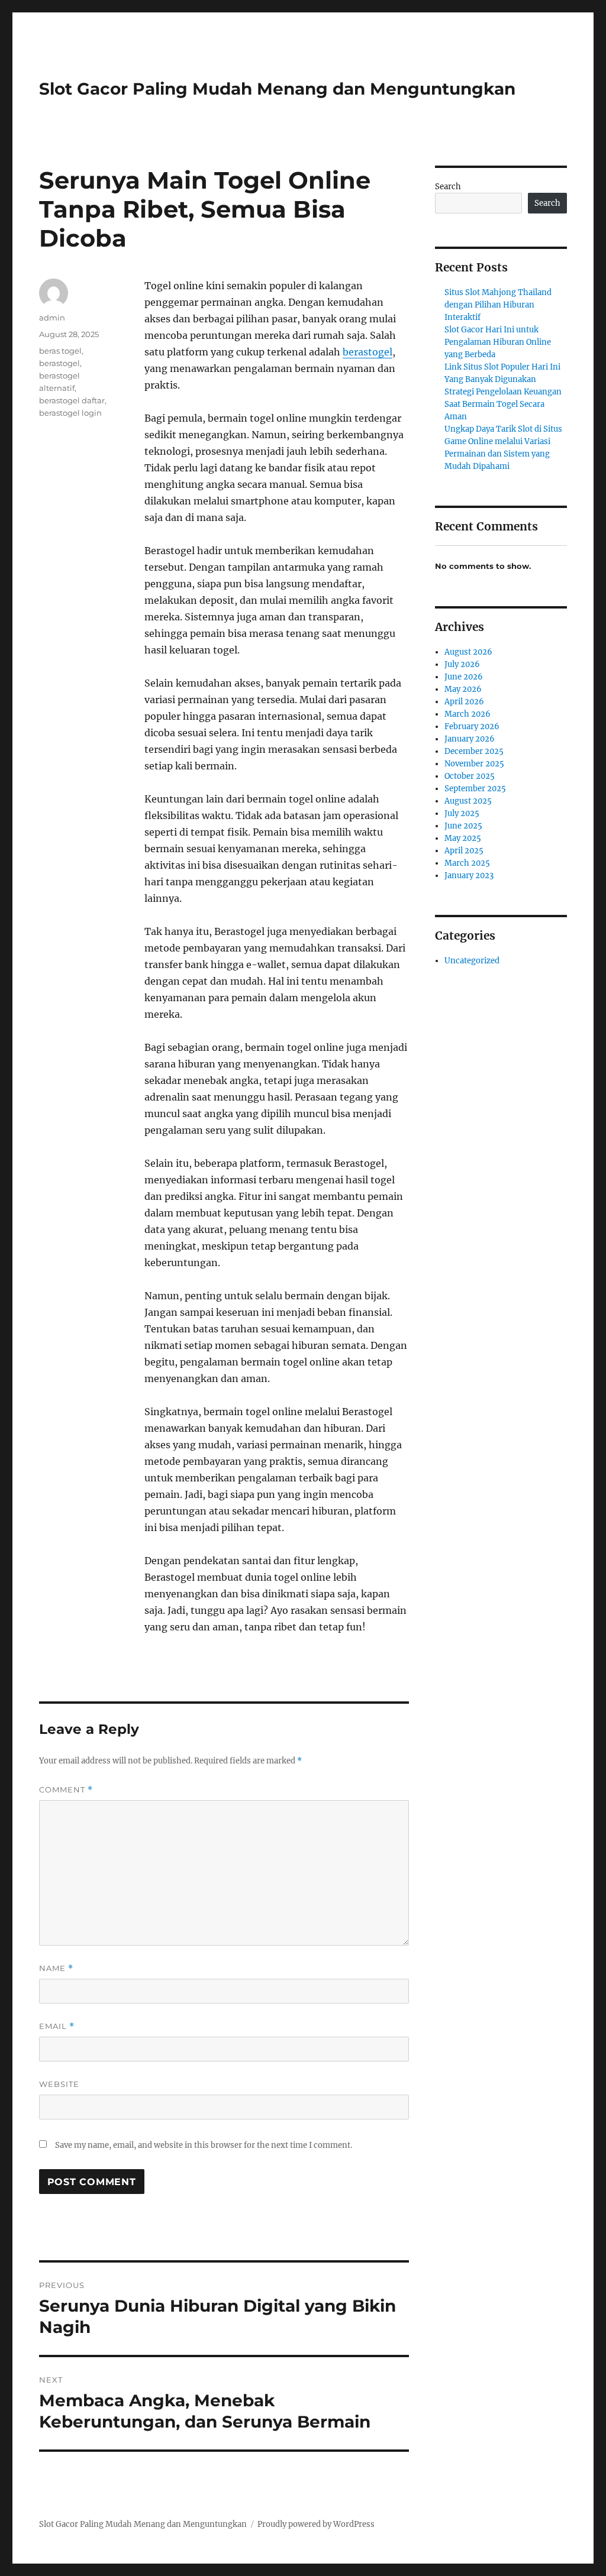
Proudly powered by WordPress (316, 2524)
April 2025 (464, 851)
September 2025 (475, 789)
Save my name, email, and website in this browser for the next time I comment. (204, 2145)
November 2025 (474, 764)
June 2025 (463, 826)
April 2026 (464, 702)
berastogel (368, 352)
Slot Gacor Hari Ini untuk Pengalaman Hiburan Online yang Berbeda (498, 342)
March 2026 (468, 714)
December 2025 (474, 751)
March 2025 (467, 863)
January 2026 (470, 739)
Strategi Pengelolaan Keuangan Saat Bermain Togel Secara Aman (503, 404)
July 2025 (462, 813)
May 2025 (463, 838)
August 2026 (468, 652)
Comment (66, 1790)
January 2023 (469, 876)
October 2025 (470, 776)
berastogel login (70, 413)
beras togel (60, 351)
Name (56, 1968)
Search (448, 187)
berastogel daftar (72, 400)
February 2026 (472, 726)
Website (59, 2084)
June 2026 (464, 677)
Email (57, 2026)
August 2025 (468, 801)
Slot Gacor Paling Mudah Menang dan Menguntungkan (277, 89)
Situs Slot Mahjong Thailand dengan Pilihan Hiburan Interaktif (498, 305)
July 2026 (462, 664)
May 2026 (463, 689)
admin (52, 318)
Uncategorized (472, 961)
